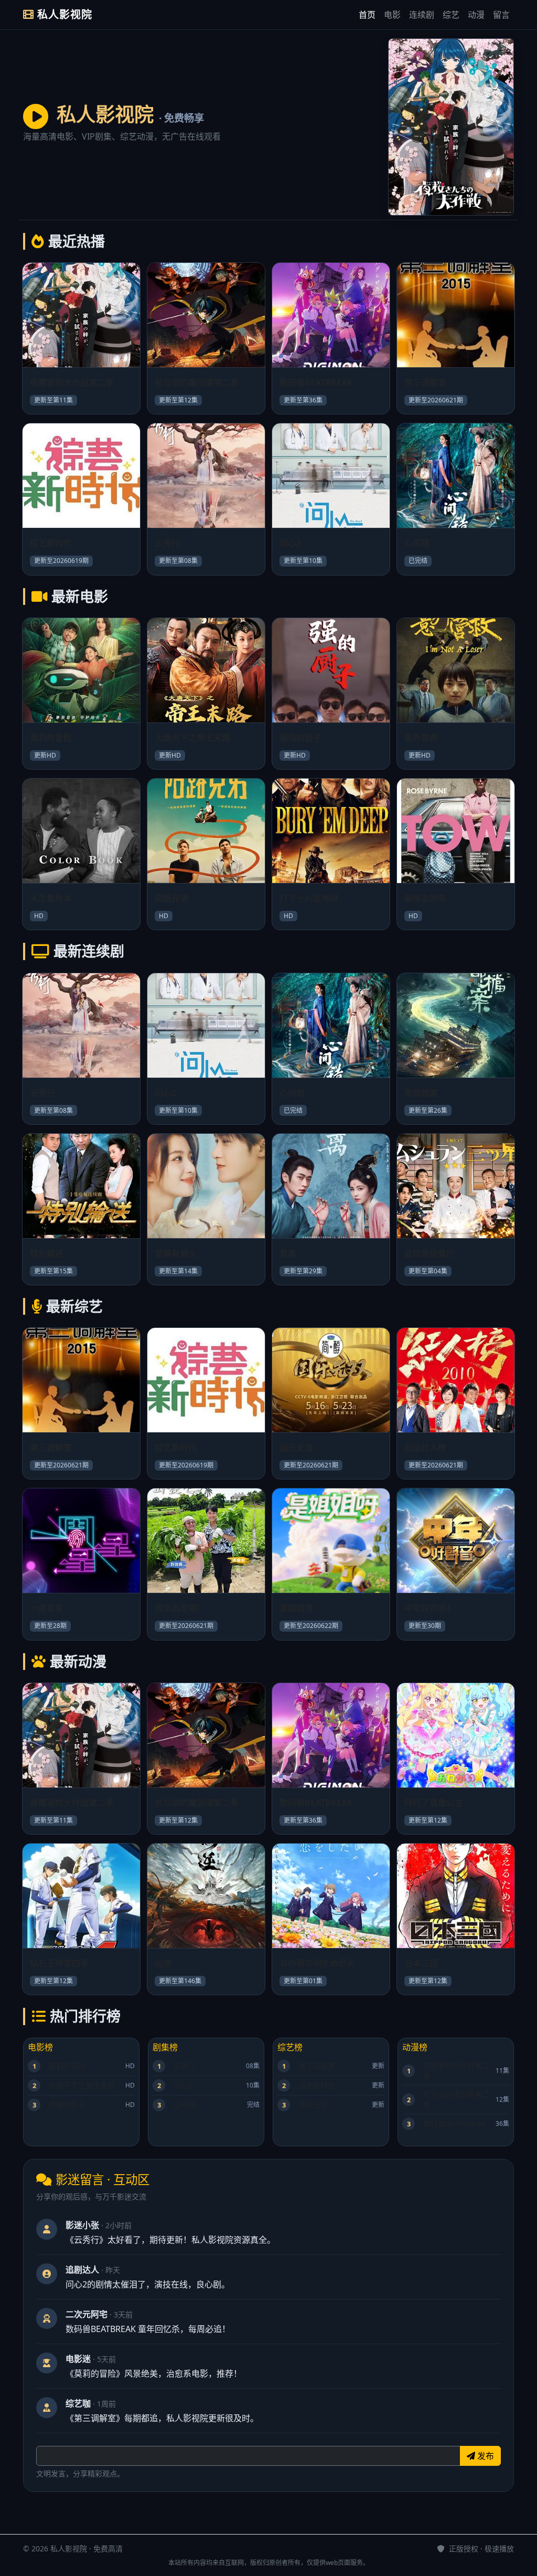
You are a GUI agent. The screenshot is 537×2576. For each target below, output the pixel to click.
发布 (485, 2456)
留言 (501, 15)
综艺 (451, 15)
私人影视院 (63, 14)
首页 (367, 15)
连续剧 (422, 15)
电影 (392, 15)
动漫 (476, 15)
